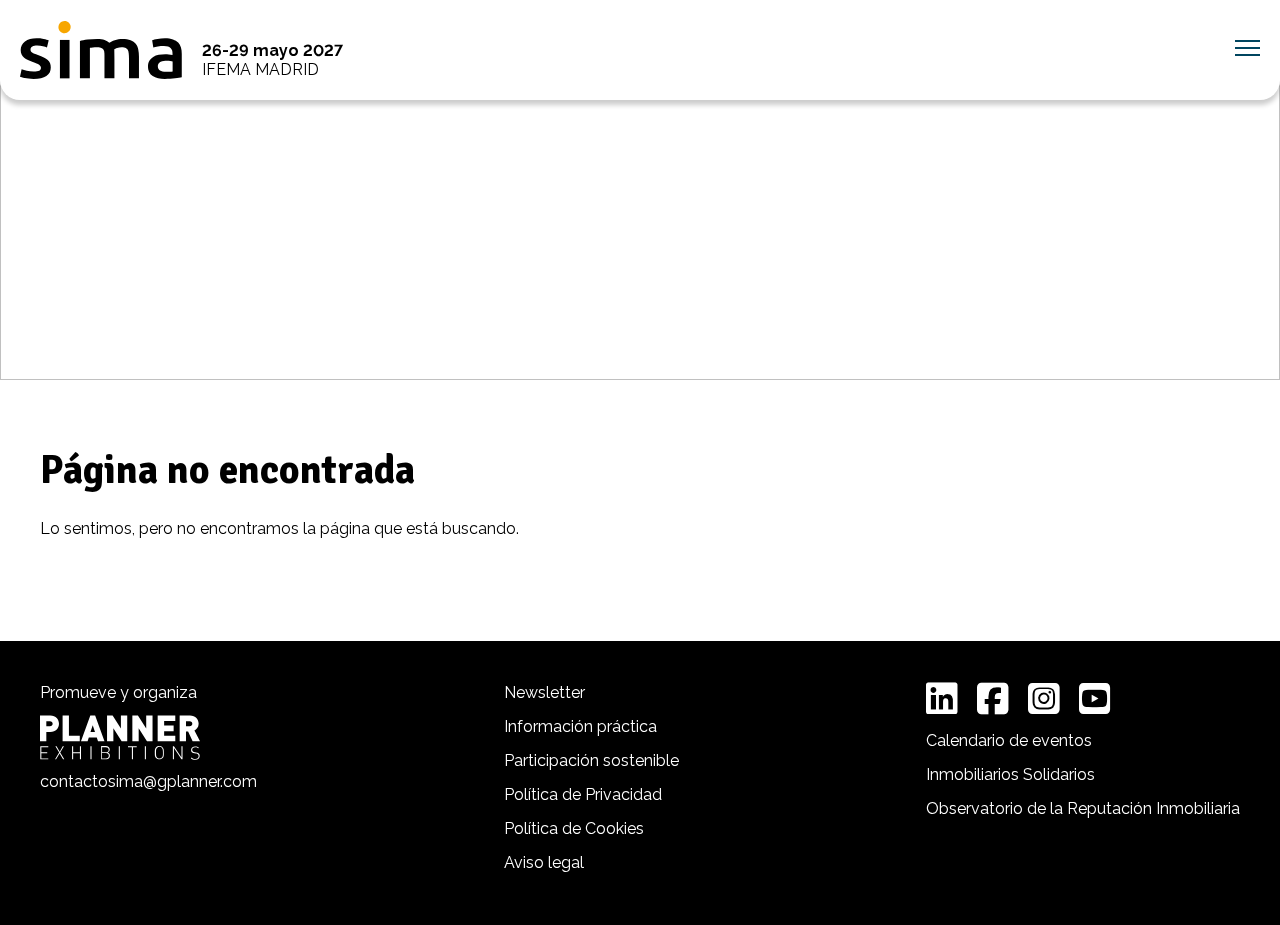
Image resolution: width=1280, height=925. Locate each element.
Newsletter (544, 692)
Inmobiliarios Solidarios (1010, 774)
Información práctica (580, 726)
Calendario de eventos (1009, 740)
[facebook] (993, 699)
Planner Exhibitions (120, 737)
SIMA (101, 50)
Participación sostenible (591, 760)
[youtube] (1095, 699)
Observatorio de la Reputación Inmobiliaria (1083, 808)
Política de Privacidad (583, 794)
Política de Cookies (574, 828)
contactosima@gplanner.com (148, 781)
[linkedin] (942, 699)
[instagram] (1044, 699)
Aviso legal (544, 862)
